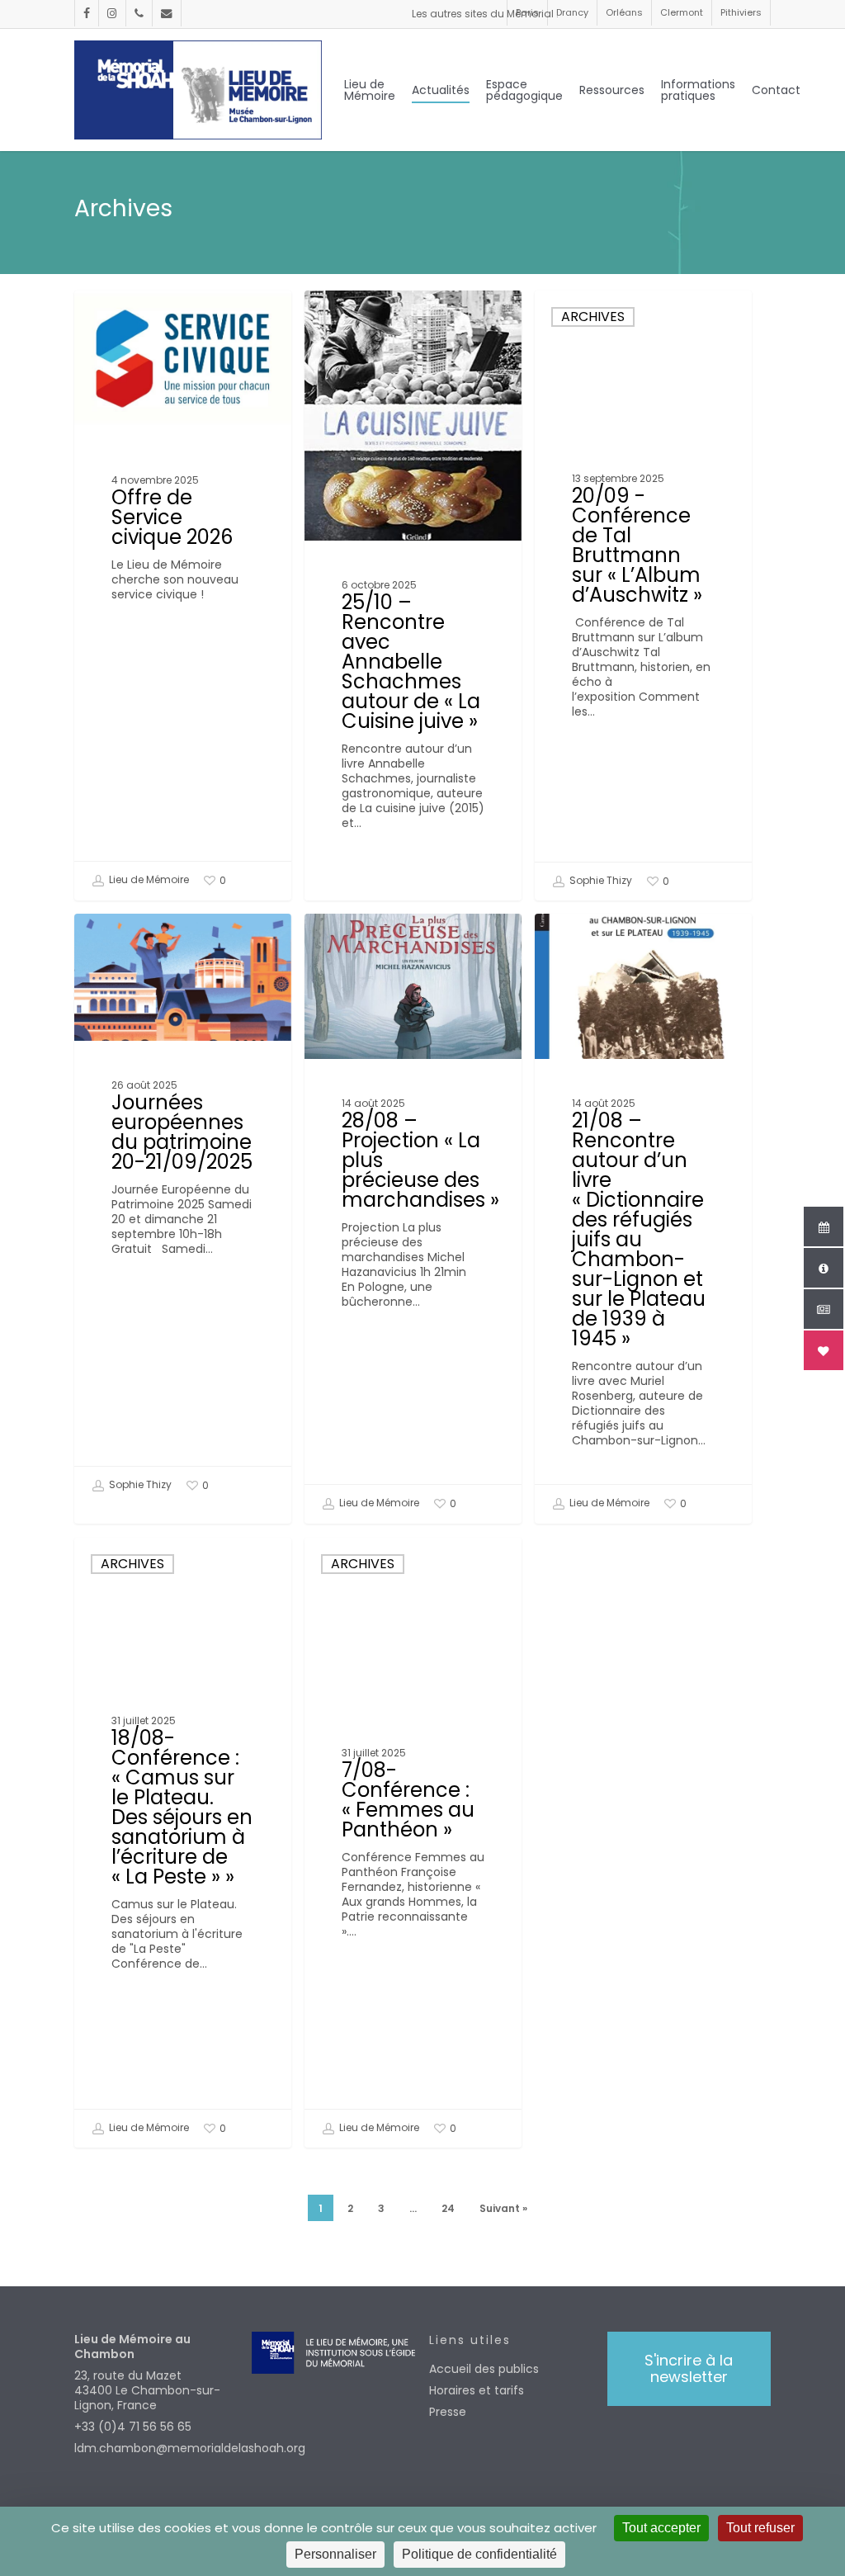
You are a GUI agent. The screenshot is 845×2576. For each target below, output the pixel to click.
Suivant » (503, 2208)
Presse (448, 2412)
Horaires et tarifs (477, 2390)
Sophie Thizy (600, 880)
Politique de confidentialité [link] (479, 2554)
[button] (689, 2369)
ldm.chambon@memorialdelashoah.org (156, 2448)
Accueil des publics (484, 2369)
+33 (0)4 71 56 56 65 (133, 2427)
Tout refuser (760, 2528)
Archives (593, 317)
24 (448, 2208)
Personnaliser (335, 2554)
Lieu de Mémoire (148, 880)
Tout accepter (661, 2528)
